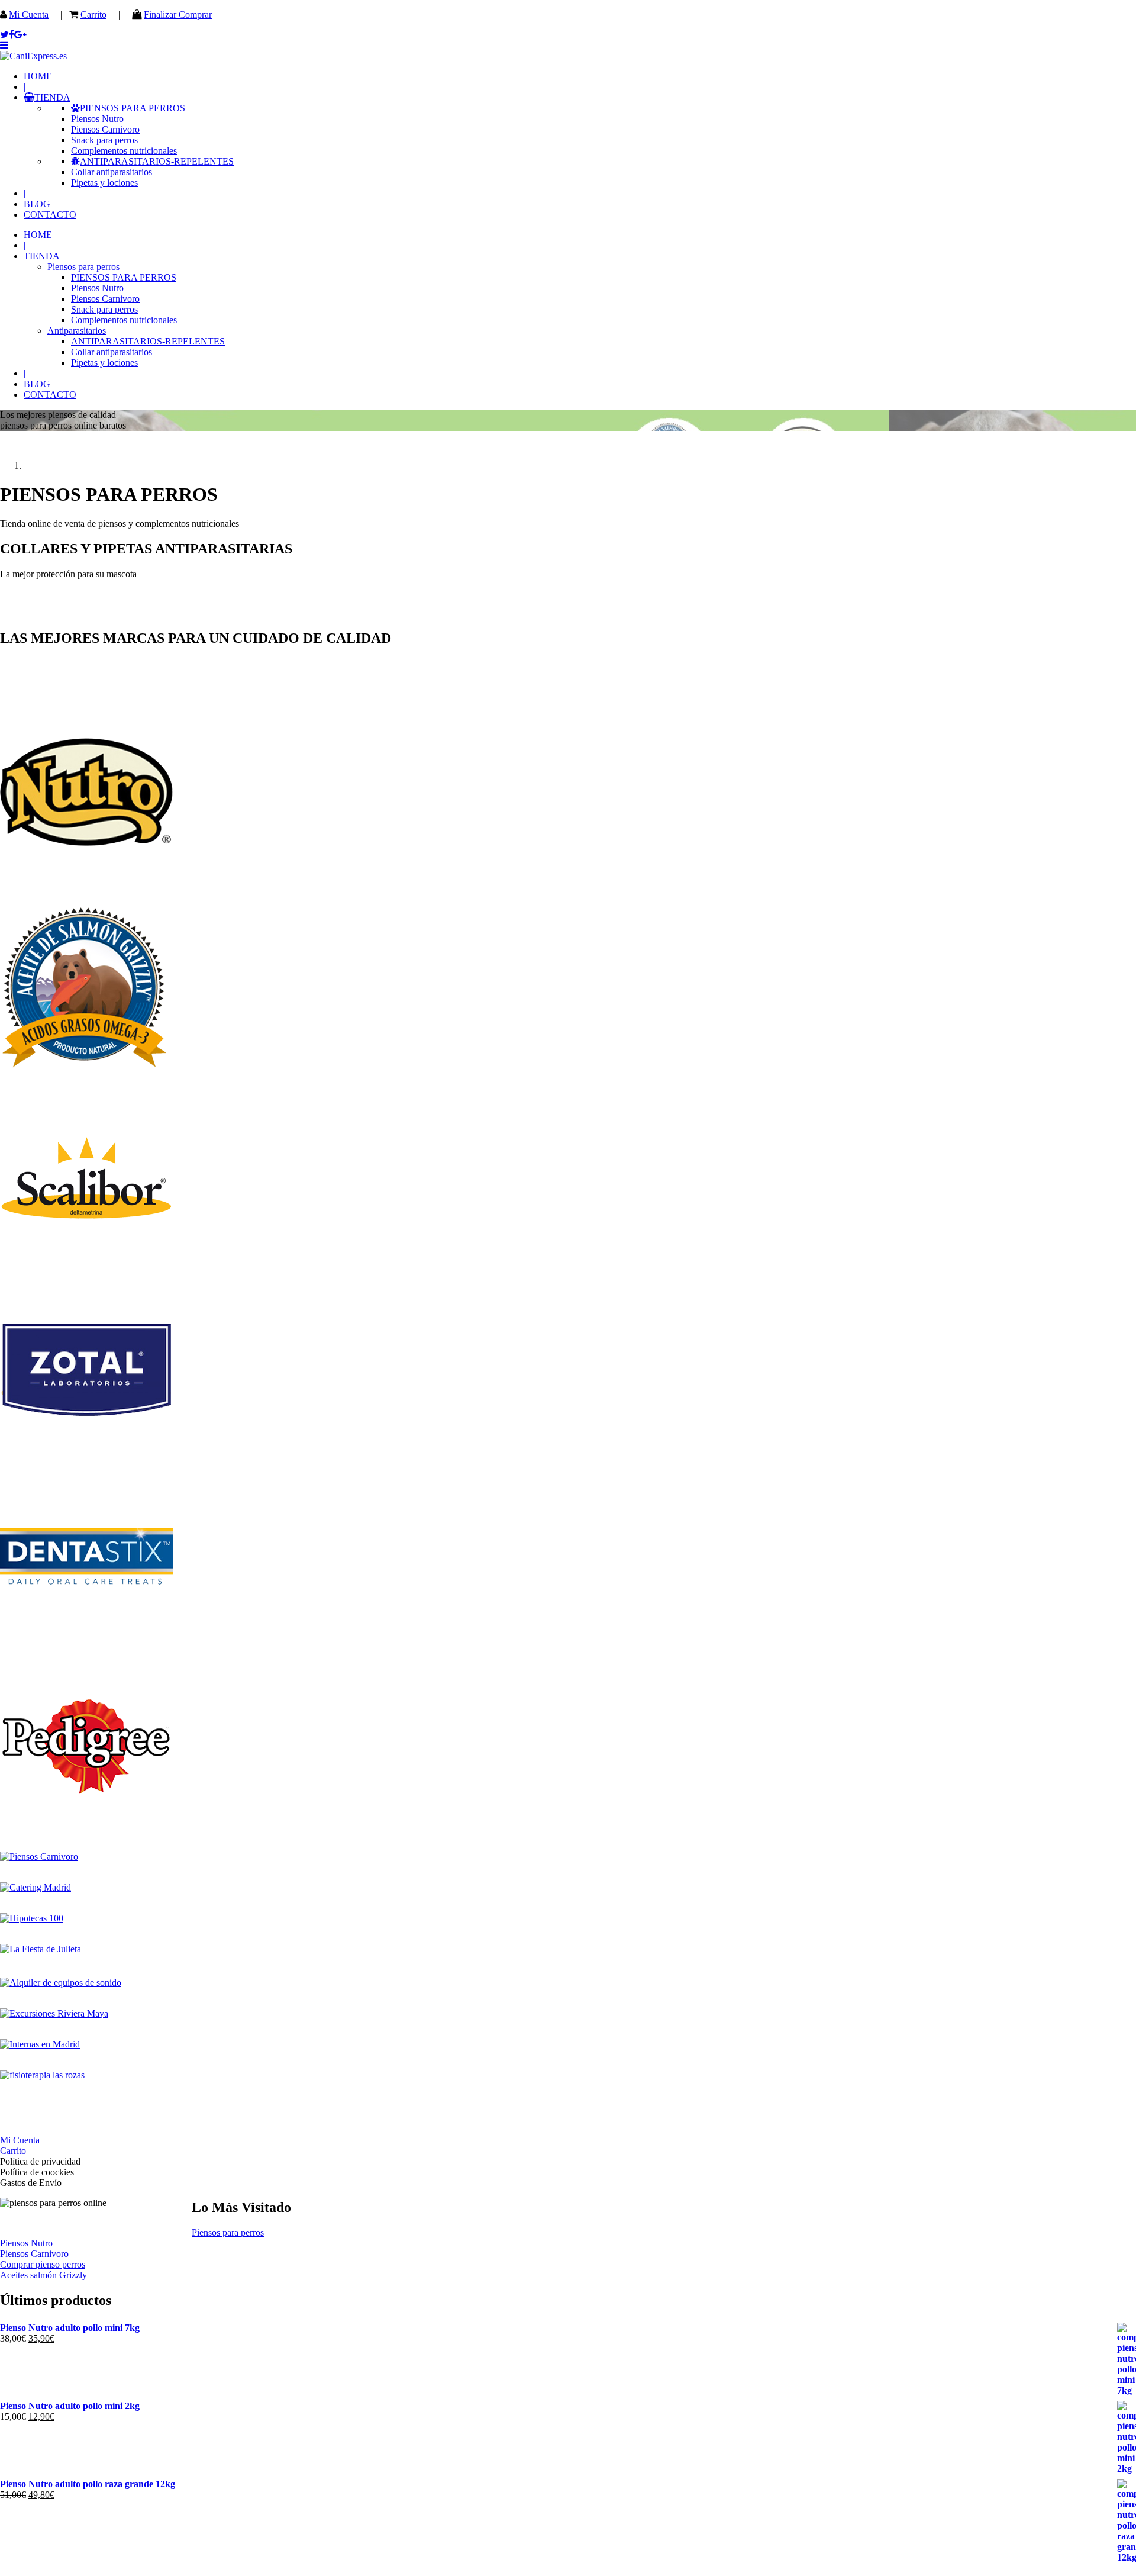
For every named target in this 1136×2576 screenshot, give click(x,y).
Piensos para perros (83, 267)
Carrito (93, 15)
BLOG (37, 204)
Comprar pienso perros (43, 2264)
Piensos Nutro (97, 119)
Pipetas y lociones (104, 183)
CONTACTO (50, 215)
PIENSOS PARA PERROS (133, 108)
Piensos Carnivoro (105, 129)
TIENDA (52, 97)
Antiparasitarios (77, 331)
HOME (38, 76)
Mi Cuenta (29, 15)
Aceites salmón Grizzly (43, 2275)
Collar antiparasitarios (112, 172)
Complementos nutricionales (124, 151)
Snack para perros (104, 140)
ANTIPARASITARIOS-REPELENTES (157, 161)
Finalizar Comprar (178, 15)
